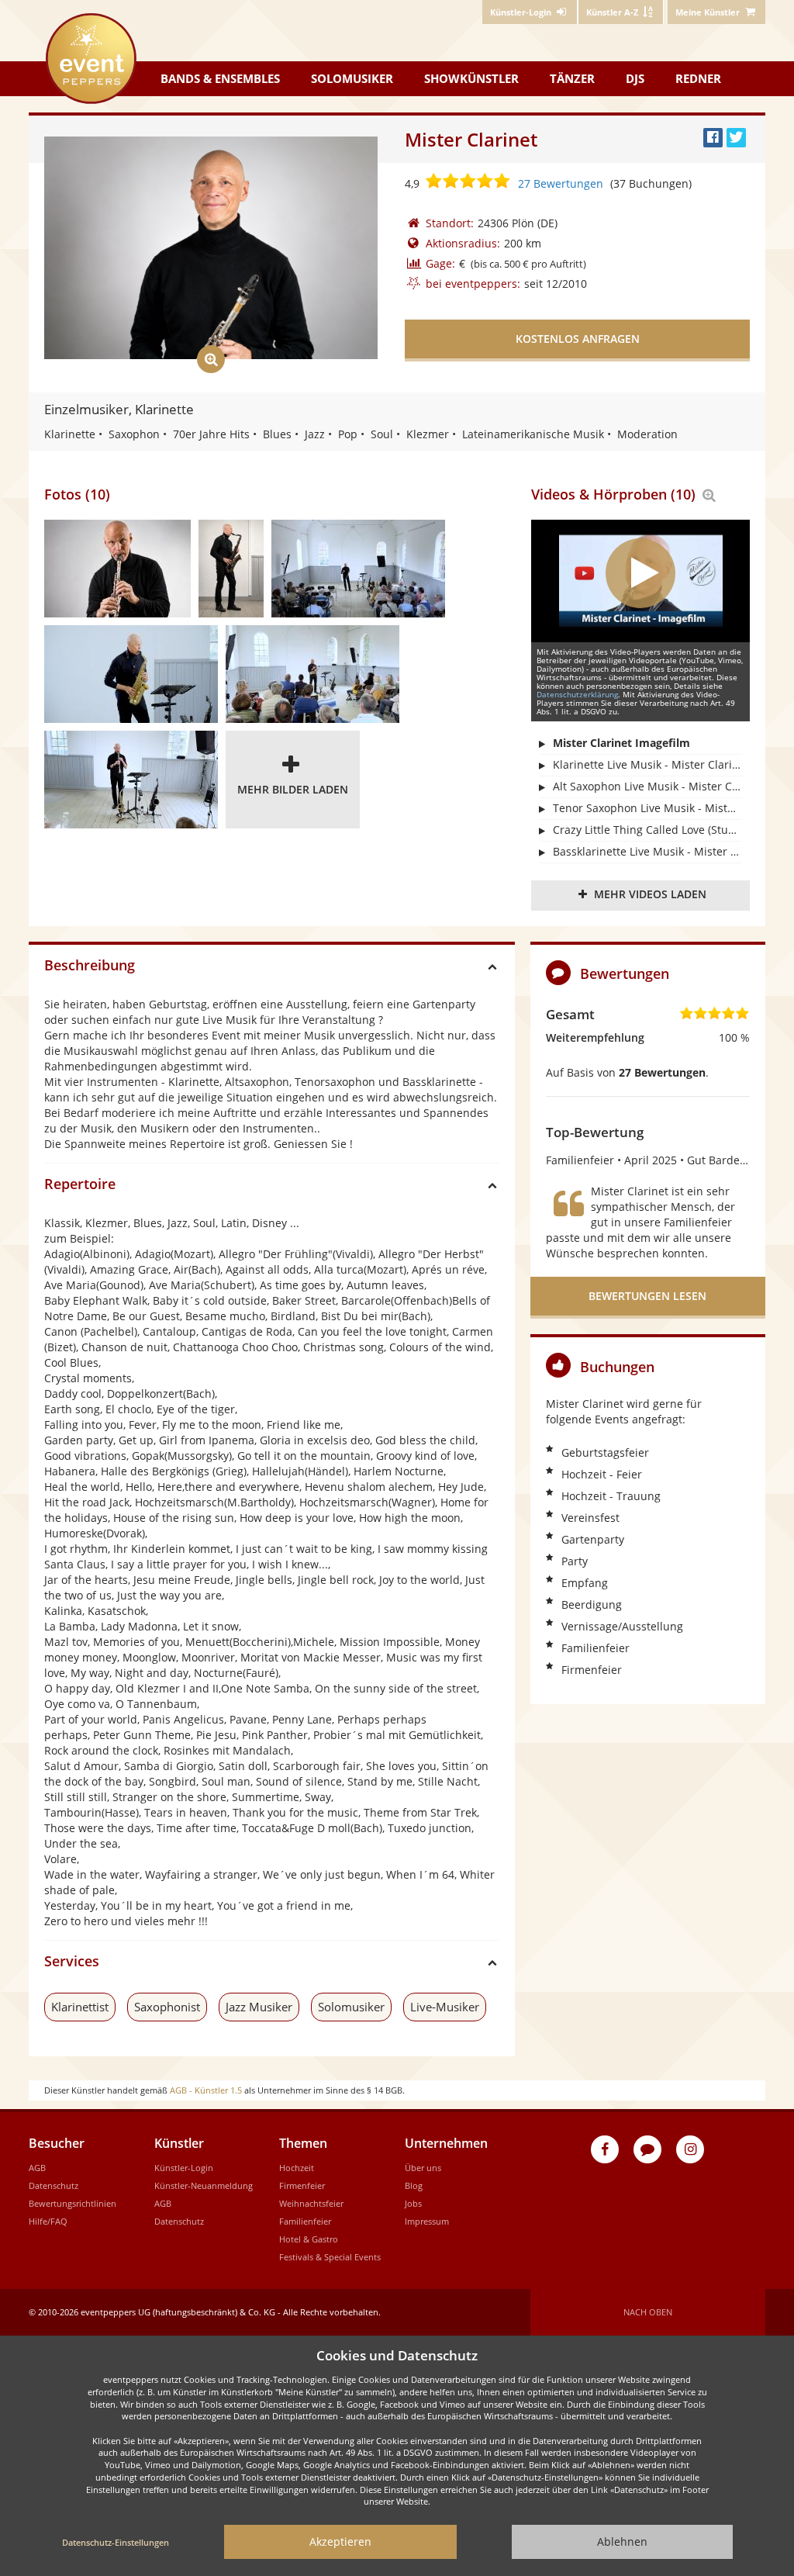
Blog (414, 2185)
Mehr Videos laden (650, 894)
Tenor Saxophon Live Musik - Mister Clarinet (647, 808)
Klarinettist (80, 2007)
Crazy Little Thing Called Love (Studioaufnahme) (647, 830)
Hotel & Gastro (309, 2239)
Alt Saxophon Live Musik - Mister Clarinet (647, 786)
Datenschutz (54, 2185)
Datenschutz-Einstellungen (116, 2542)
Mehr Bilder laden (293, 789)
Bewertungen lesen (647, 1296)
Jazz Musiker (259, 2007)
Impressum (427, 2221)
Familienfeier (305, 2221)
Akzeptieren (340, 2541)
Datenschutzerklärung (577, 694)
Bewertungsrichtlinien (72, 2203)
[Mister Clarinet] (117, 569)
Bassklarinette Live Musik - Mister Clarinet (647, 851)
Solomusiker (352, 78)
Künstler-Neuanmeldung (204, 2185)
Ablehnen (622, 2541)
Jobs (413, 2203)
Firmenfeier (302, 2185)
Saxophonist (167, 2007)
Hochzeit (297, 2168)
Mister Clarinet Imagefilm (621, 743)
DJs (635, 78)
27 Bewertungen (561, 183)
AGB (37, 2168)
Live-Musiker (445, 2007)
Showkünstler (471, 78)
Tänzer (572, 78)
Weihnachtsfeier (311, 2203)
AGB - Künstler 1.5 (206, 2090)
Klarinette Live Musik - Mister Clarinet (647, 764)
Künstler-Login (184, 2168)
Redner (698, 78)
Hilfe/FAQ (48, 2221)
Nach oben (648, 2312)
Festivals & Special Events (330, 2257)
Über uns (423, 2168)
